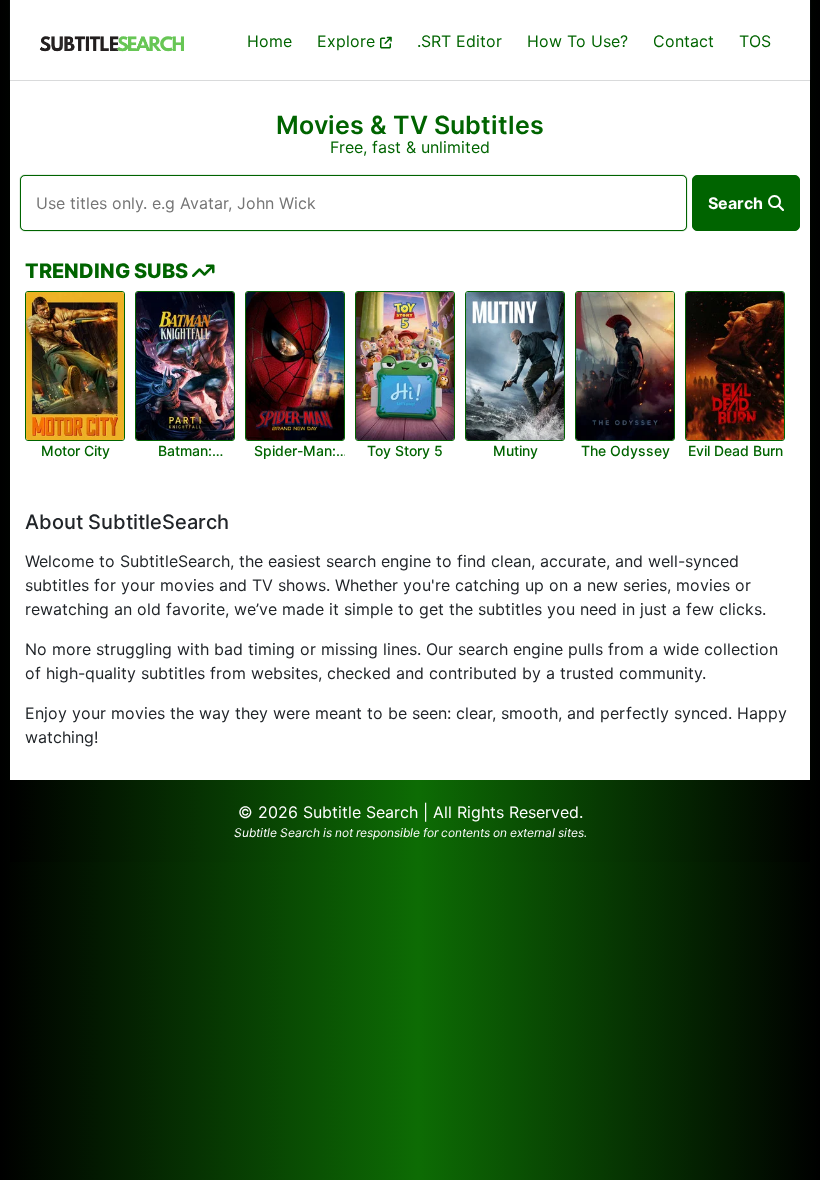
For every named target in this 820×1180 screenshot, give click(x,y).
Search (735, 203)
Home (269, 41)
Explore (348, 41)
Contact (683, 41)
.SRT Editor (459, 41)
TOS (755, 41)
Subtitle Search (360, 812)
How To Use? (577, 41)
